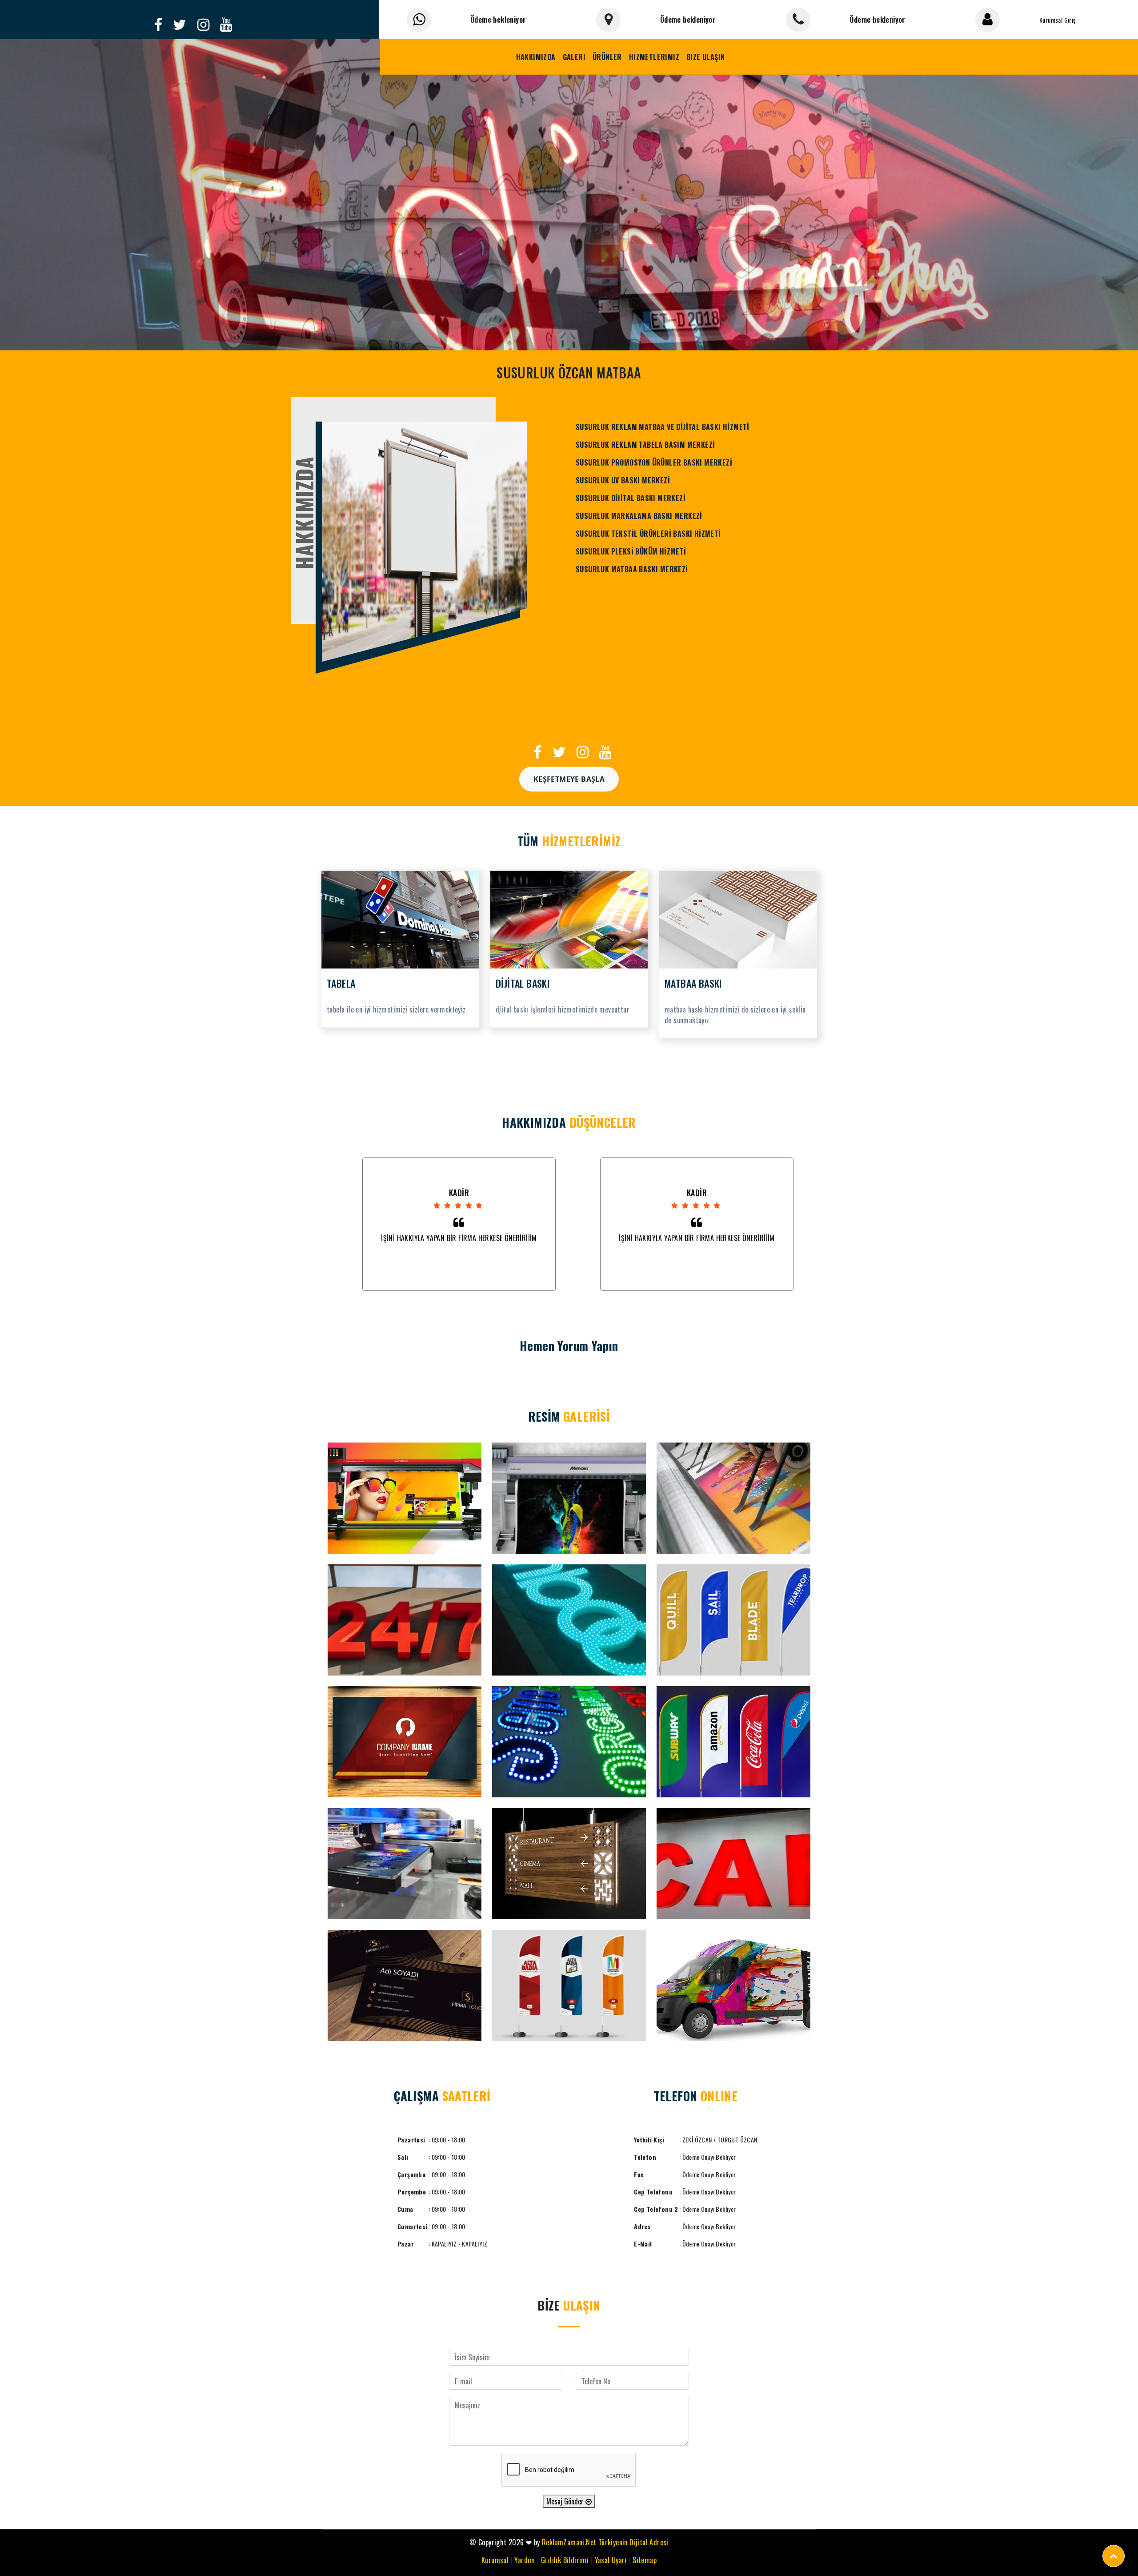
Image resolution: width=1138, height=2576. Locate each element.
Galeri (574, 57)
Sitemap (645, 2560)
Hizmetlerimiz (654, 57)
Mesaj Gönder (566, 2501)
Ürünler (607, 57)
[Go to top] (1114, 2556)
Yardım (525, 2560)
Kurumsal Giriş (1058, 20)
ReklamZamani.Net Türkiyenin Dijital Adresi (605, 2542)
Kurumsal (495, 2560)
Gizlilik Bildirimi (565, 2560)
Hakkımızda (536, 57)
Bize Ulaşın (705, 57)
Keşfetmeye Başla (569, 779)
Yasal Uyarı (611, 2560)
